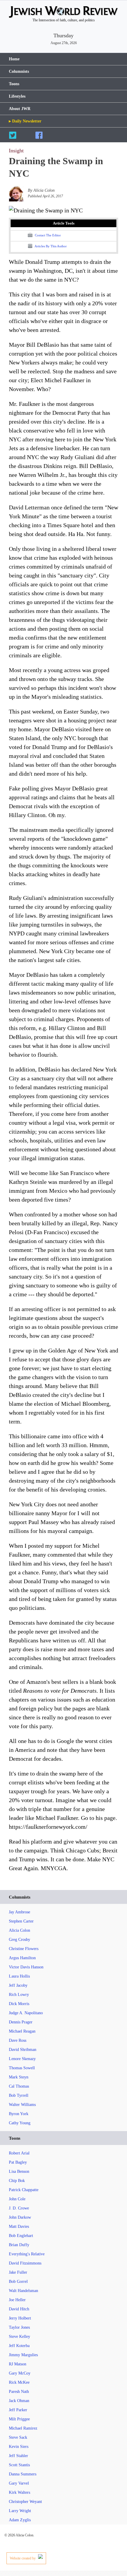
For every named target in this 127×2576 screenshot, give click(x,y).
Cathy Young (20, 2123)
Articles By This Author (50, 246)
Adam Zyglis (20, 2520)
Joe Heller (17, 2300)
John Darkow (20, 2217)
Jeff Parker (18, 2410)
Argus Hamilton (22, 1958)
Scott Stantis (19, 2465)
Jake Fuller (18, 2272)
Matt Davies (19, 2226)
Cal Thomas (19, 2086)
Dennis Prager (21, 2022)
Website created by (23, 2558)
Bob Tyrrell (19, 2095)
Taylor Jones (19, 2327)
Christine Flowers (24, 1949)
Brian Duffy (19, 2245)
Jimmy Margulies (23, 2355)
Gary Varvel (19, 2483)
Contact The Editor (47, 235)
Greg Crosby (19, 1940)
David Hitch (19, 2309)
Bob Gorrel (18, 2282)
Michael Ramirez (23, 2428)
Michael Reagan (22, 2031)
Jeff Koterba (19, 2346)
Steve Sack (18, 2437)
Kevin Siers (19, 2447)
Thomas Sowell (22, 2068)
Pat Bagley (18, 2162)
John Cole (17, 2199)
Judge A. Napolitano (26, 2013)
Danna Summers (23, 2474)
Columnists (19, 71)
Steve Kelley (19, 2337)
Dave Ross (18, 2040)
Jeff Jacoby (18, 1985)
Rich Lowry (19, 1995)
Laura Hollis (19, 1976)
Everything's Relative (27, 2254)
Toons (14, 84)
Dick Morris (19, 2004)
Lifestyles (17, 96)
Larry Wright (20, 2511)
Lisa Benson (19, 2171)
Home (14, 59)
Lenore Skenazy (22, 2059)
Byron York (19, 2114)
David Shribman (23, 2050)
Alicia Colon (19, 1930)
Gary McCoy (20, 2373)
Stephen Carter (21, 1921)
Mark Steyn (19, 2077)
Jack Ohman (19, 2401)
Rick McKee (19, 2382)
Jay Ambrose (19, 1912)
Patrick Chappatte (24, 2190)
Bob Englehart (21, 2236)
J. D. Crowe (19, 2208)
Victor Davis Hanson (26, 1967)
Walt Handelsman (23, 2291)
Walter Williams (22, 2105)
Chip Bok (17, 2181)
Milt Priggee (19, 2419)
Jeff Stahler (18, 2456)
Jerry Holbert (20, 2318)
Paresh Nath (19, 2392)
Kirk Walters (19, 2492)
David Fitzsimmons (25, 2263)
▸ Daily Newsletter (25, 121)
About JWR (20, 109)
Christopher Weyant (25, 2502)
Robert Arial (19, 2153)
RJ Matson (18, 2364)
